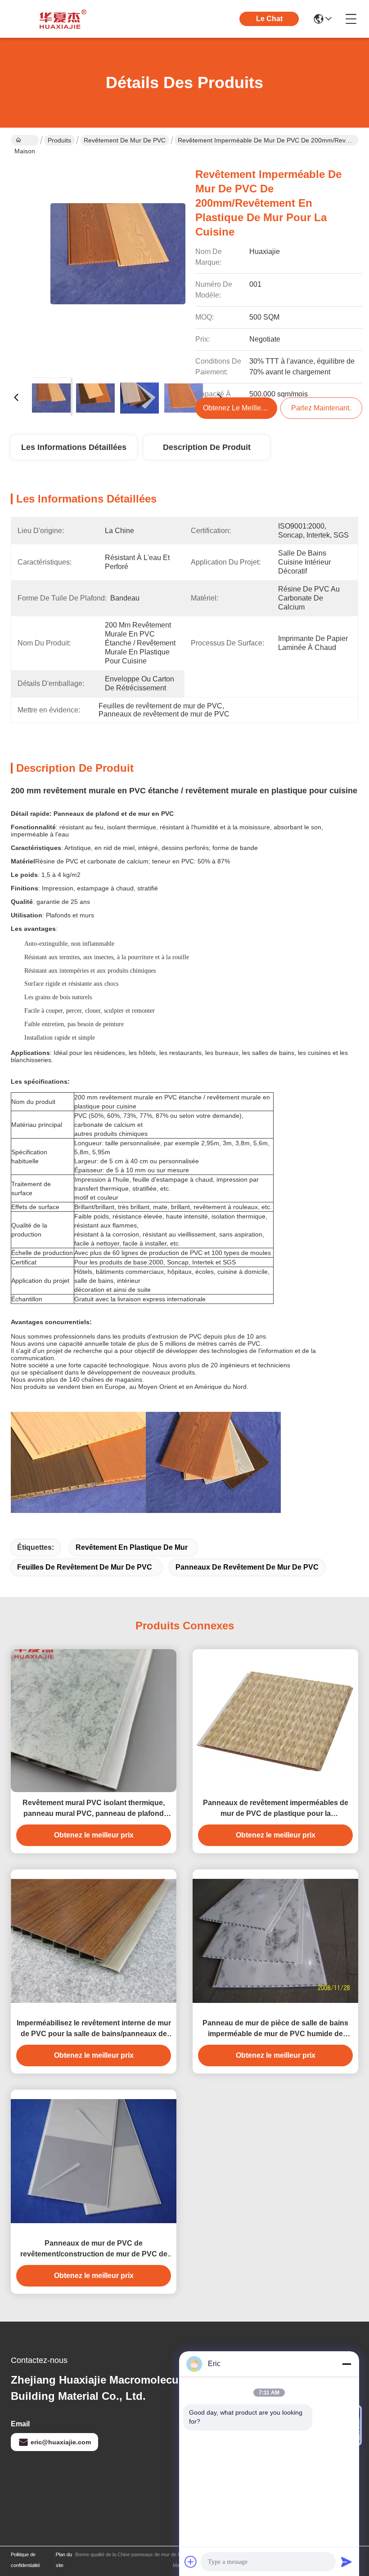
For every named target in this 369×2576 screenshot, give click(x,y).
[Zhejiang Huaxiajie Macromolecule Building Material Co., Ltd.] (60, 19)
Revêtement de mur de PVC (125, 140)
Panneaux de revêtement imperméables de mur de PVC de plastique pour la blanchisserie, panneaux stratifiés (276, 1809)
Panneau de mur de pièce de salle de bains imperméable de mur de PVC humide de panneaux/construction (275, 2029)
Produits (59, 140)
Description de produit (207, 447)
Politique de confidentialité (25, 2560)
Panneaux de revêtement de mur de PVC (247, 1567)
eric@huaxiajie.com (61, 2442)
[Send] (346, 2562)
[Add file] (191, 2562)
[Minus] (346, 2364)
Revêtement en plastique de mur (132, 1547)
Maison (25, 140)
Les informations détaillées (74, 447)
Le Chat (269, 19)
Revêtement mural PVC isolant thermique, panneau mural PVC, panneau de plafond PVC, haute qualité (94, 1809)
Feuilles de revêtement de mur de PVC (85, 1567)
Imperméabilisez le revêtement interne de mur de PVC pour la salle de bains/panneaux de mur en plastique (94, 2029)
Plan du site (64, 2560)
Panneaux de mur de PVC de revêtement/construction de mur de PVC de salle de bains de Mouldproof (94, 2249)
